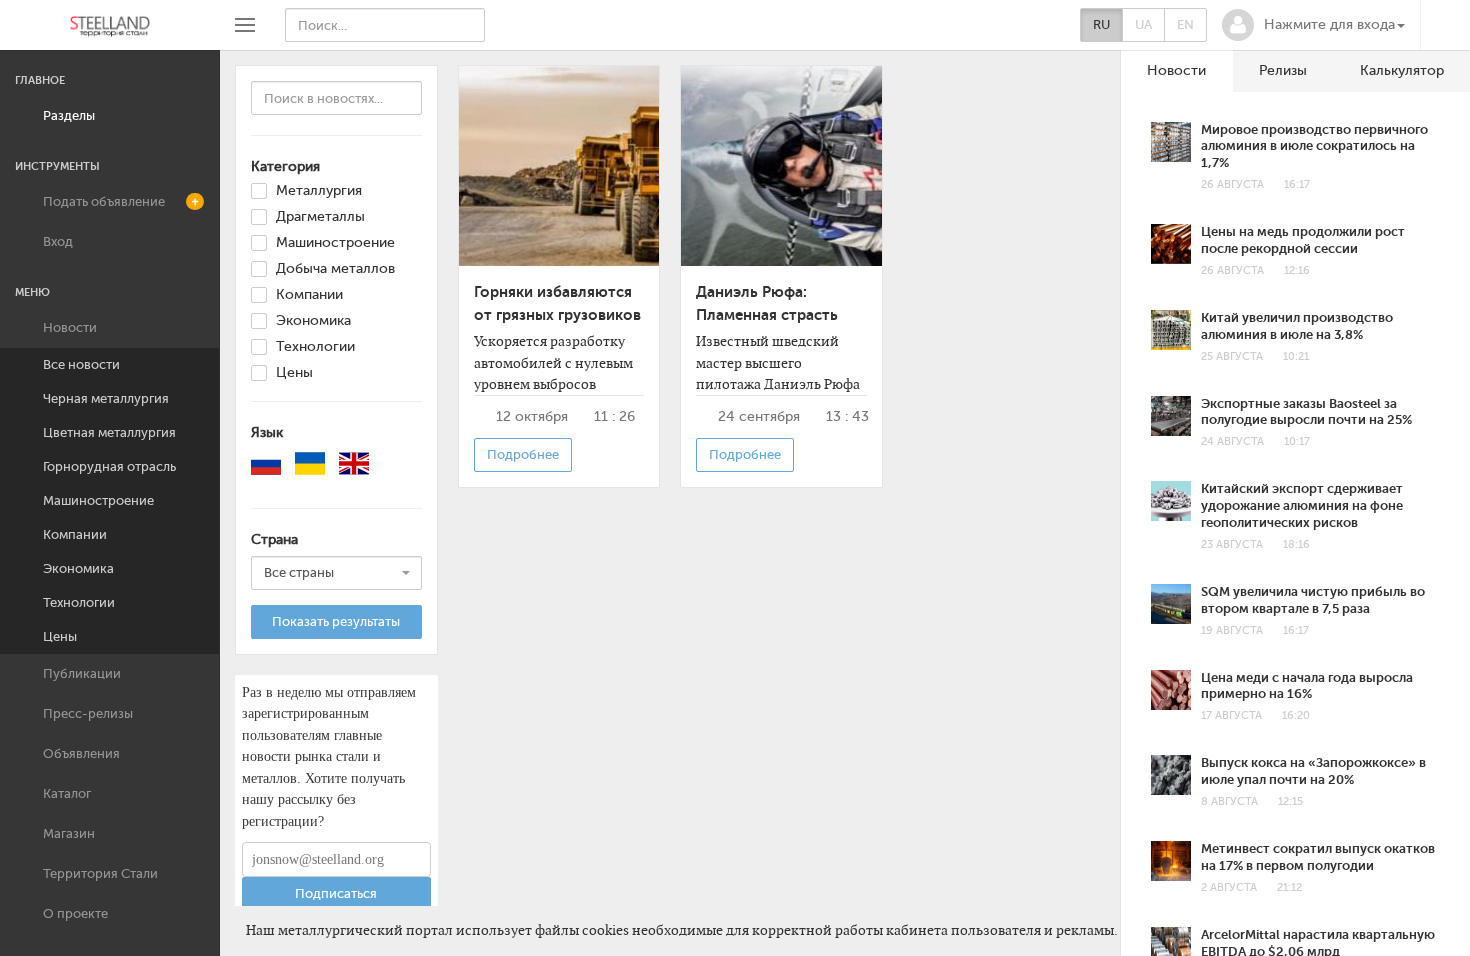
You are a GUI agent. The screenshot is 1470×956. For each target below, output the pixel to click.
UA (1143, 24)
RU (1101, 24)
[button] (1313, 25)
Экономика (78, 568)
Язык (267, 432)
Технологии (79, 602)
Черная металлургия (106, 398)
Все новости (81, 364)
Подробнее (523, 454)
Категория (285, 166)
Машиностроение (98, 500)
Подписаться (336, 893)
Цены (60, 636)
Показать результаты (336, 621)
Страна (274, 539)
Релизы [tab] (1283, 70)
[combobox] (336, 573)
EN (1185, 24)
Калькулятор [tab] (1402, 70)
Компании (75, 534)
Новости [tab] (1176, 70)
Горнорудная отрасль (109, 466)
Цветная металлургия (109, 432)
